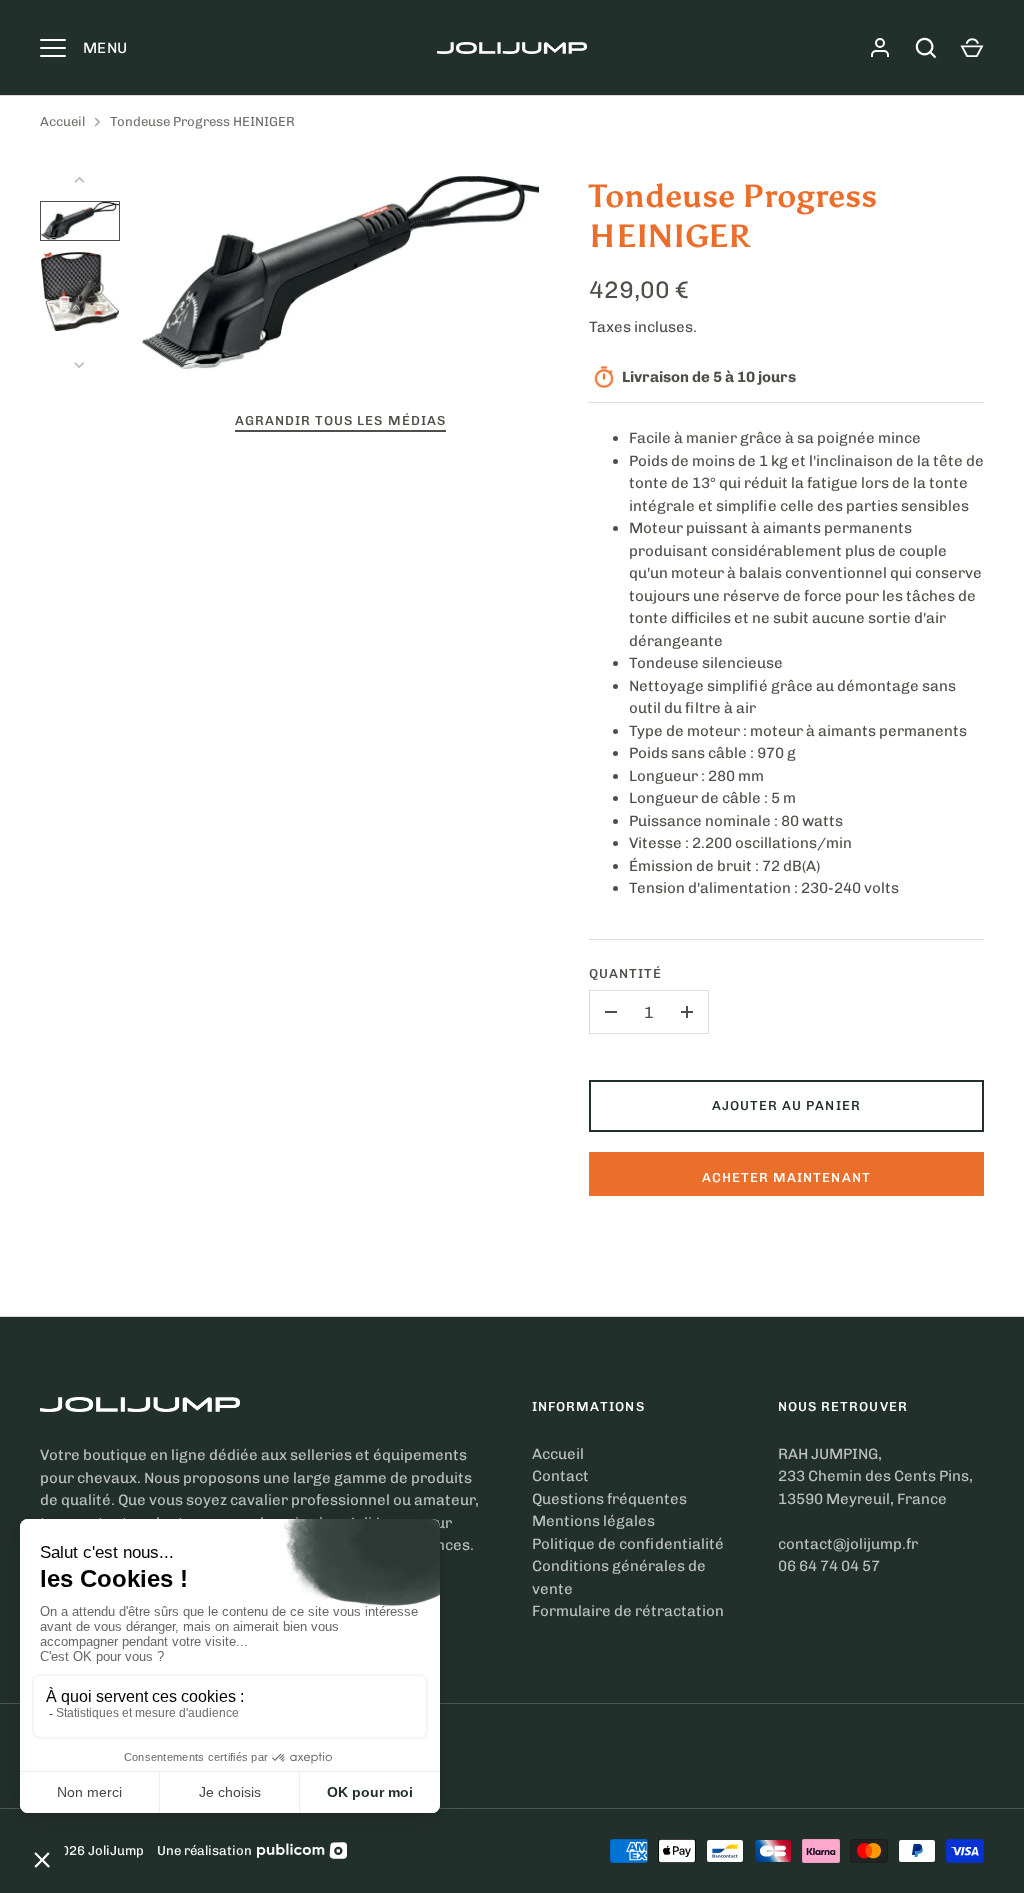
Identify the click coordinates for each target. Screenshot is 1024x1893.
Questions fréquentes (609, 1499)
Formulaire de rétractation (628, 1611)
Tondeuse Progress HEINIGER (202, 121)
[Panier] (972, 48)
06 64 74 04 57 (829, 1566)
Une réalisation (204, 1850)
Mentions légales (593, 1521)
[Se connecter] (880, 48)
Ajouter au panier (786, 1105)
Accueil (62, 121)
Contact (560, 1476)
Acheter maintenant (786, 1177)
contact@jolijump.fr (848, 1544)
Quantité (625, 973)
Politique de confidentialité (628, 1544)
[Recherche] (926, 48)
